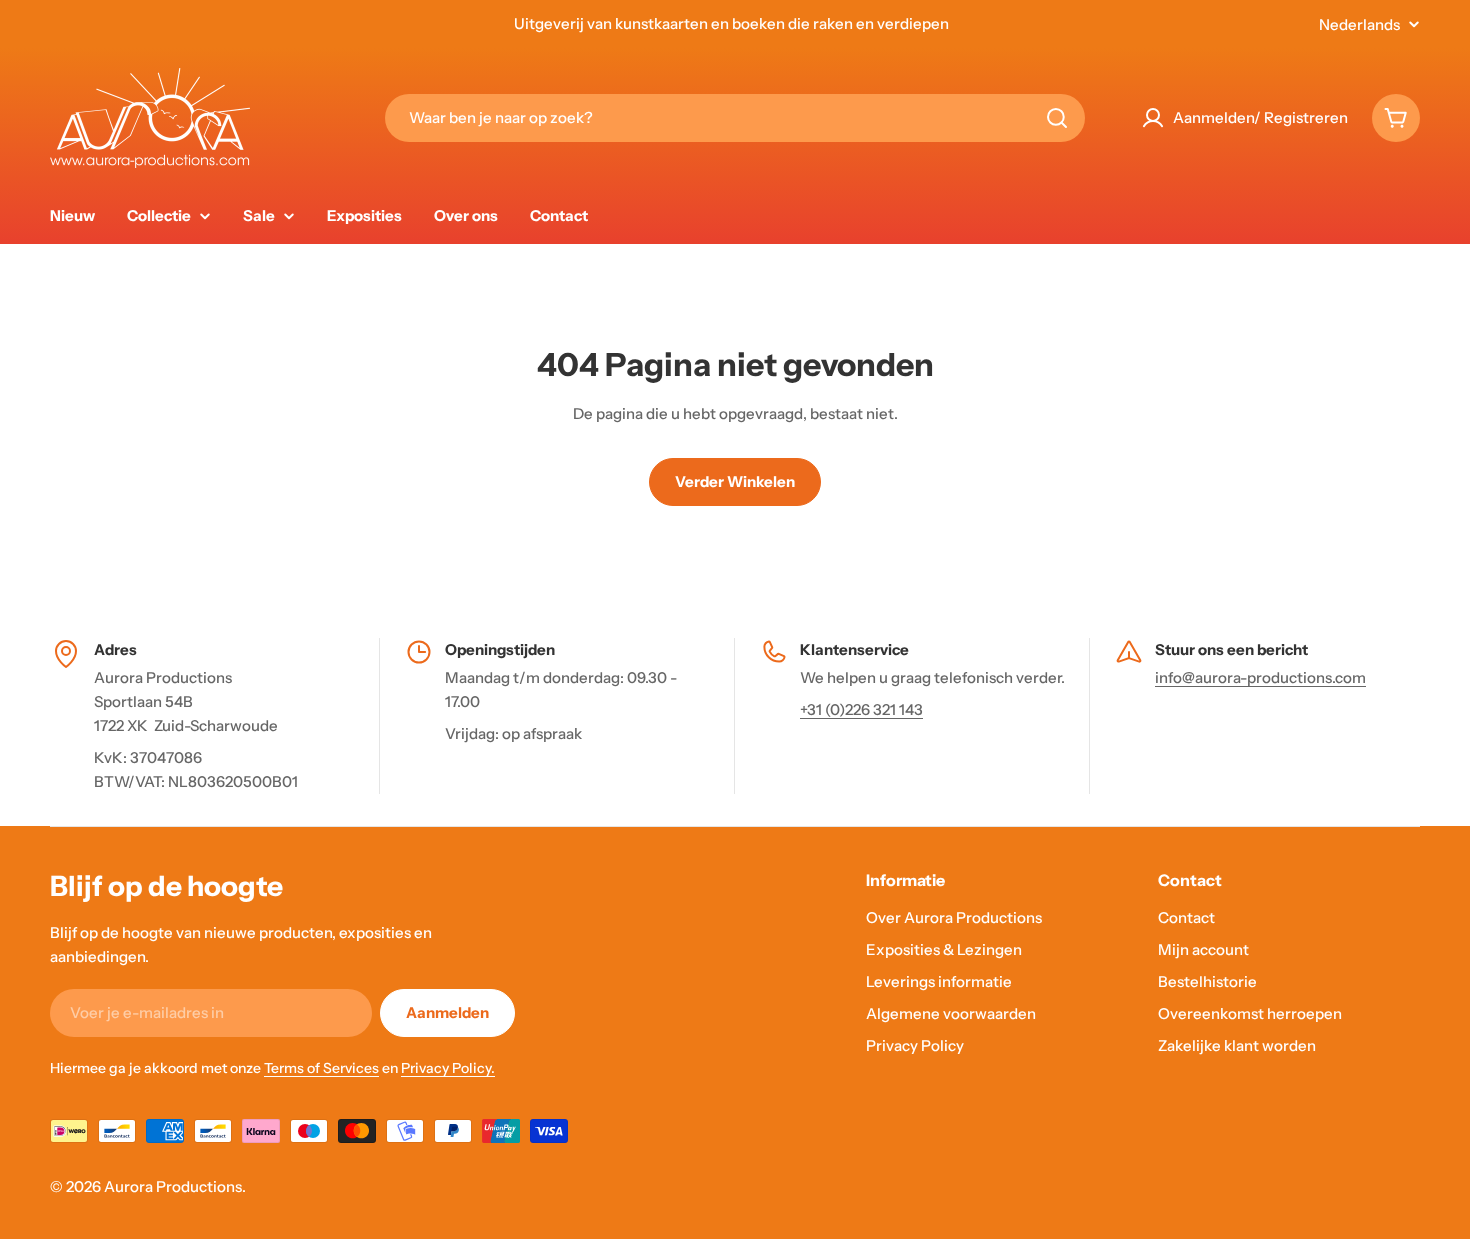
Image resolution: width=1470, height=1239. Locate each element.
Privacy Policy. (448, 1068)
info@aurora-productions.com (1260, 677)
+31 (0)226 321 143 (861, 709)
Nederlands (1359, 24)
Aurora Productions (173, 1186)
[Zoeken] (1057, 118)
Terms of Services (321, 1068)
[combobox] (735, 118)
